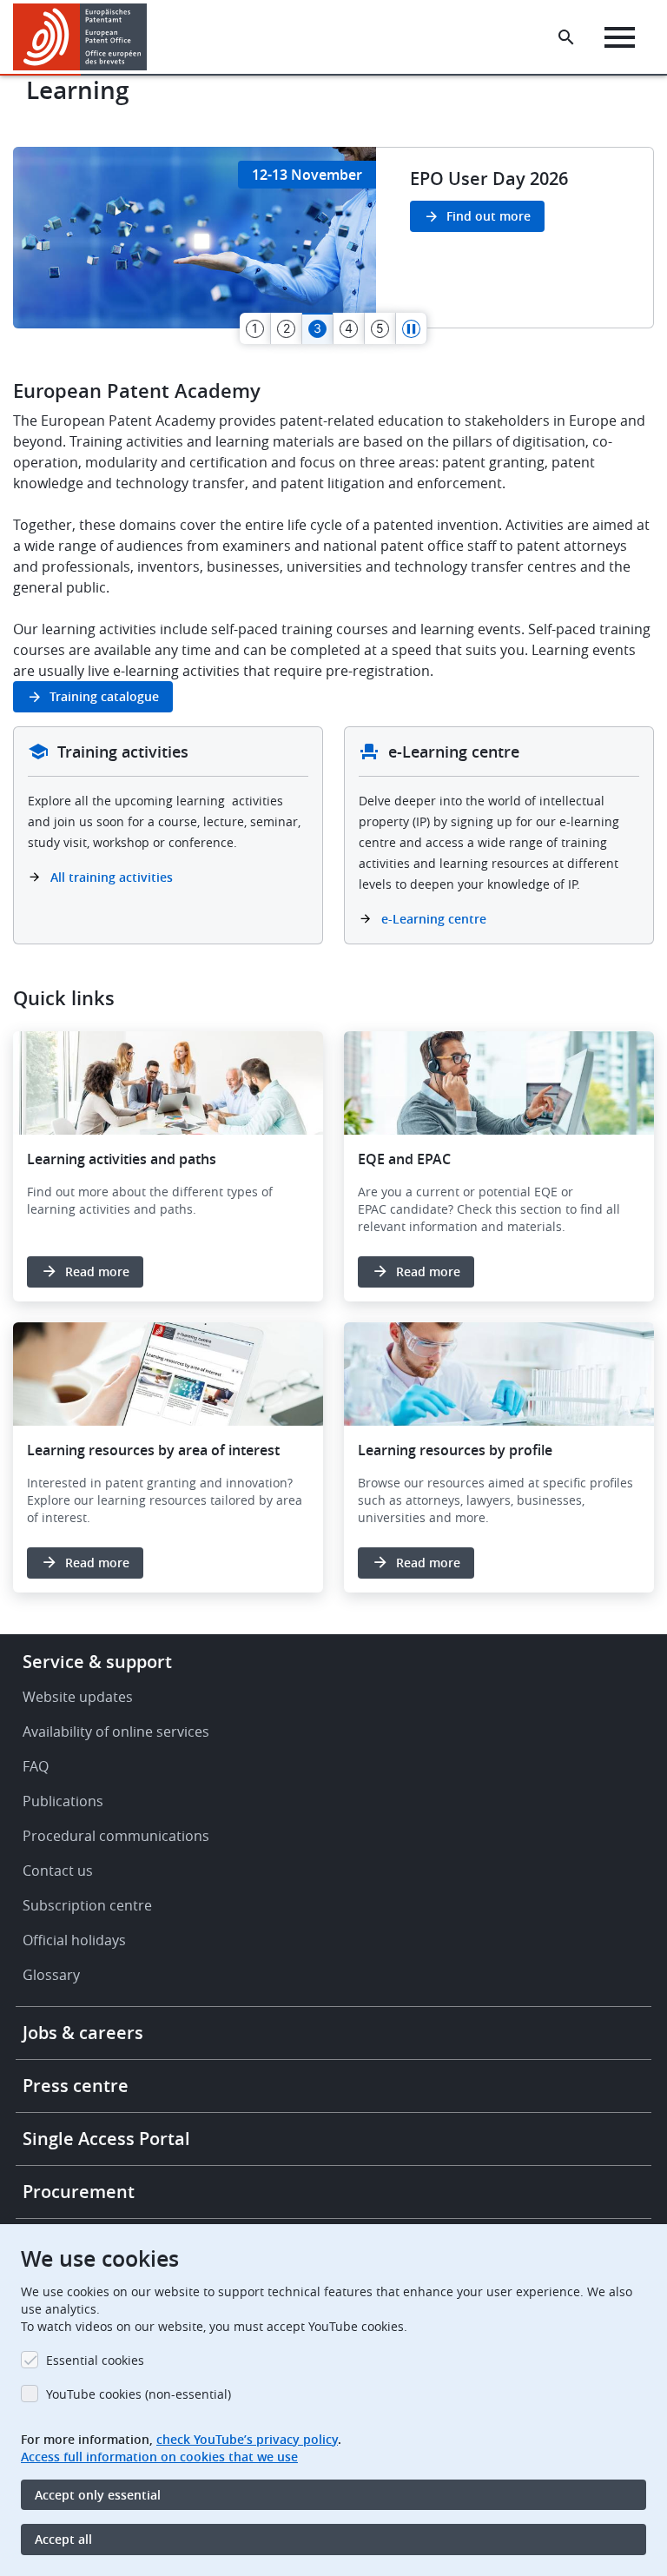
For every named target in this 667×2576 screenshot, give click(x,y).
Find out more (489, 216)
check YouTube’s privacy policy (247, 2439)
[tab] (255, 328)
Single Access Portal (106, 2139)
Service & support (97, 1662)
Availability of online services (116, 1732)
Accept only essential (98, 2495)
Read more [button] (97, 1271)
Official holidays (74, 1940)
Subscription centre (87, 1905)
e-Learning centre (434, 919)
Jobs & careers (83, 2033)
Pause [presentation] (412, 328)
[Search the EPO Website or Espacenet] (566, 37)
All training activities (113, 877)
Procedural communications (116, 1836)
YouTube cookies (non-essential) (139, 2394)
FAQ (36, 1766)
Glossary (51, 1975)
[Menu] (620, 37)
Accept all (63, 2539)
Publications (63, 1801)
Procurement (79, 2192)
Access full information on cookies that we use (159, 2457)
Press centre (76, 2086)
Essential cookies (95, 2360)
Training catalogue (104, 696)
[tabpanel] (333, 238)
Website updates (78, 1697)
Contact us (58, 1871)
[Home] (80, 37)
